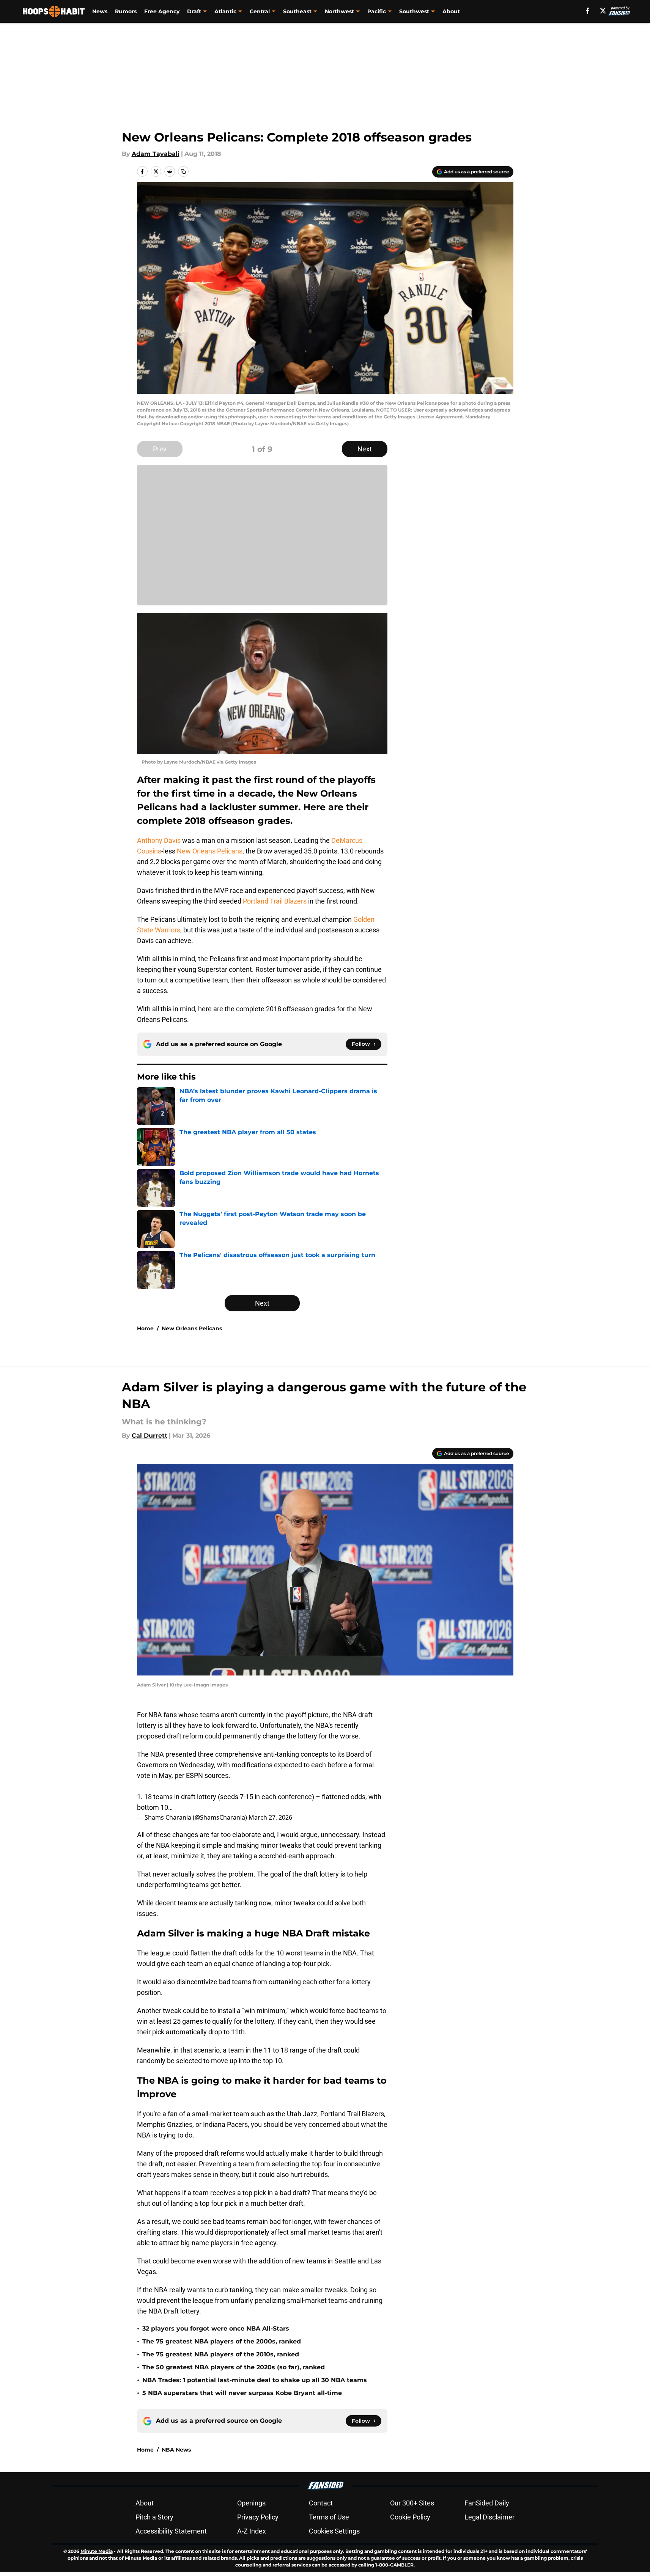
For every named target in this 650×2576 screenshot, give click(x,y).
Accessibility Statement (171, 2531)
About (451, 11)
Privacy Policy (258, 2517)
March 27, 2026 (270, 1817)
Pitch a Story (154, 2517)
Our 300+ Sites (412, 2503)
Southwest (414, 11)
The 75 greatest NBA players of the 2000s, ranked (222, 2341)
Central (260, 11)
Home (145, 1328)
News (100, 11)
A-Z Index (252, 2531)
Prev (160, 449)
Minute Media (97, 2551)
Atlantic (225, 11)
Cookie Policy (410, 2517)
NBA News (176, 2450)
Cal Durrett (150, 1436)
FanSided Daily (487, 2503)
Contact (321, 2503)
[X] (603, 11)
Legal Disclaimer (489, 2517)
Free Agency (162, 11)
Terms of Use (329, 2517)
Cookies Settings (334, 2531)
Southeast (297, 11)
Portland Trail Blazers (275, 901)
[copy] (183, 171)
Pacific (377, 11)
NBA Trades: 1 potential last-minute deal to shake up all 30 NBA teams (255, 2380)
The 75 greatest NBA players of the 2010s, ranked (221, 2354)
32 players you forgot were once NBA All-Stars (216, 2328)
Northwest (339, 11)
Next (365, 449)
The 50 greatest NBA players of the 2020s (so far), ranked (234, 2367)
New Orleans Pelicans (210, 851)
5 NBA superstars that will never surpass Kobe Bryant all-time (242, 2393)
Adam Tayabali (156, 154)
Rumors (126, 11)
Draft (194, 11)
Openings (251, 2503)
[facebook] (588, 11)
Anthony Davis (159, 840)
